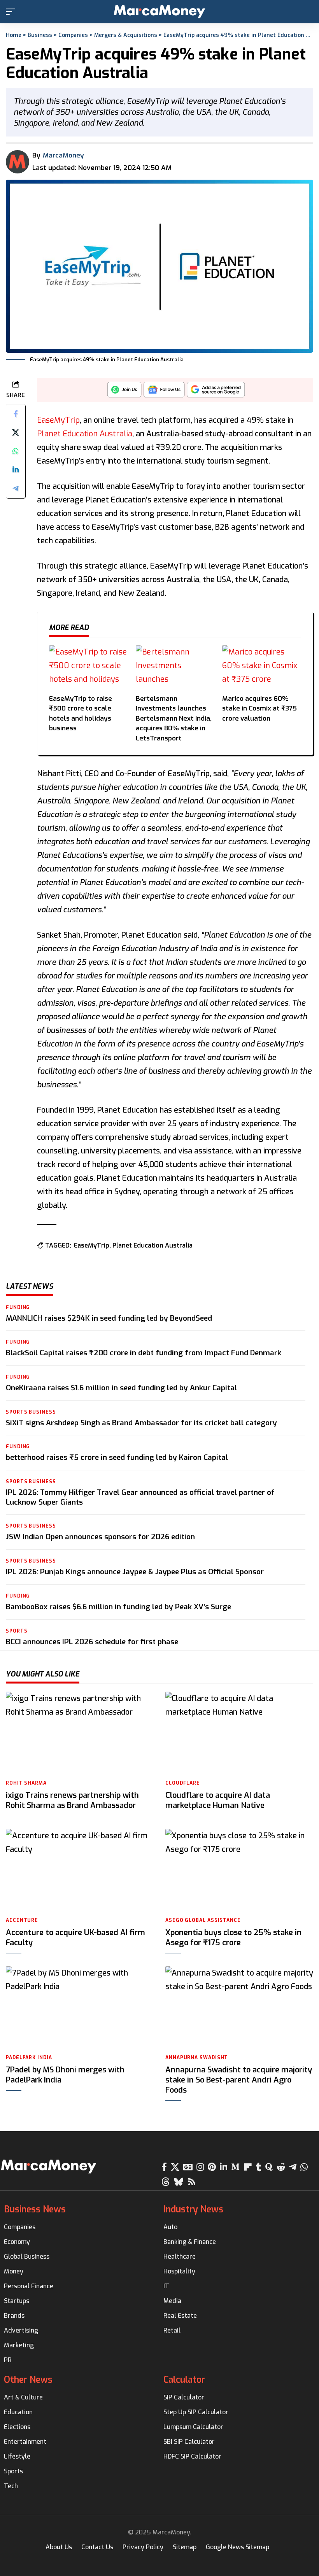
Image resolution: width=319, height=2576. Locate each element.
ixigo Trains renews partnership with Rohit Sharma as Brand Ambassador (72, 1800)
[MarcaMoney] (159, 12)
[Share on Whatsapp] (16, 451)
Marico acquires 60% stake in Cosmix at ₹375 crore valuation (259, 709)
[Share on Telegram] (16, 488)
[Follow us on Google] (164, 392)
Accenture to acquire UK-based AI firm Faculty (75, 1938)
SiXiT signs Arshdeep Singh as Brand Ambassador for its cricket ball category (141, 1423)
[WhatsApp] (304, 2167)
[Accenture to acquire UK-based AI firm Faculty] (80, 1870)
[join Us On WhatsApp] (124, 392)
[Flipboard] (248, 2167)
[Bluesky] (179, 2182)
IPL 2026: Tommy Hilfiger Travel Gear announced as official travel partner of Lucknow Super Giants (140, 1497)
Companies (73, 35)
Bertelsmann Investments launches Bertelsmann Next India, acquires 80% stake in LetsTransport (174, 718)
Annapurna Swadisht (197, 2058)
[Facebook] (164, 2167)
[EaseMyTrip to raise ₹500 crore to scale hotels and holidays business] (89, 667)
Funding (18, 1307)
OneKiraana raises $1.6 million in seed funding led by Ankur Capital (121, 1388)
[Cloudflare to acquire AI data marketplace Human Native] (239, 1733)
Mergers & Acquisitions (126, 35)
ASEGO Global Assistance (203, 1920)
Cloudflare (183, 1783)
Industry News (193, 2209)
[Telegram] (293, 2167)
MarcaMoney (63, 155)
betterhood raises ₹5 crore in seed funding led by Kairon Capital (117, 1457)
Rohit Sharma (26, 1783)
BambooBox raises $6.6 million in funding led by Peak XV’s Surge (118, 1607)
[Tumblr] (259, 2167)
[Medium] (235, 2167)
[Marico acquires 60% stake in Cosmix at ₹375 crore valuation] (262, 667)
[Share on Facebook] (16, 414)
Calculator (184, 2380)
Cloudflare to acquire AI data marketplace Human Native (218, 1800)
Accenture (22, 1920)
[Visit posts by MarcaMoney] (18, 162)
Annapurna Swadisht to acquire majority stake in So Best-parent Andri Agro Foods (239, 2080)
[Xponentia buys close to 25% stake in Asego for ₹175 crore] (239, 1870)
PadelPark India (29, 2058)
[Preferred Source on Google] (216, 392)
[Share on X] (16, 432)
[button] (12, 12)
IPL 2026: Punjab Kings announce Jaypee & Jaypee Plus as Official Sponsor (135, 1572)
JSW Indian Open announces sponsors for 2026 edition (100, 1537)
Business (40, 35)
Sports (17, 1631)
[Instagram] (200, 2167)
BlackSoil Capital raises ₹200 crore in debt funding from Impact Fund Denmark (144, 1353)
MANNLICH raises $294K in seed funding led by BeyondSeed (109, 1318)
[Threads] (166, 2182)
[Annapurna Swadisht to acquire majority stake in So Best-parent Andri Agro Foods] (239, 2008)
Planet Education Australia (85, 434)
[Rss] (192, 2182)
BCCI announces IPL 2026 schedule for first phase (92, 1642)
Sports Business (31, 1412)
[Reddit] (281, 2167)
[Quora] (269, 2167)
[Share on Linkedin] (16, 470)
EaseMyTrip (58, 420)
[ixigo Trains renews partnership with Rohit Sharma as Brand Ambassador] (80, 1733)
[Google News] (188, 2167)
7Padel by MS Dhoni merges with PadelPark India (65, 2075)
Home (14, 35)
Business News (35, 2209)
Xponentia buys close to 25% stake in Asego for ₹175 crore (233, 1938)
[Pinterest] (212, 2167)
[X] (175, 2167)
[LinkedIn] (223, 2167)
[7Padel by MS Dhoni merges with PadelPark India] (80, 2008)
